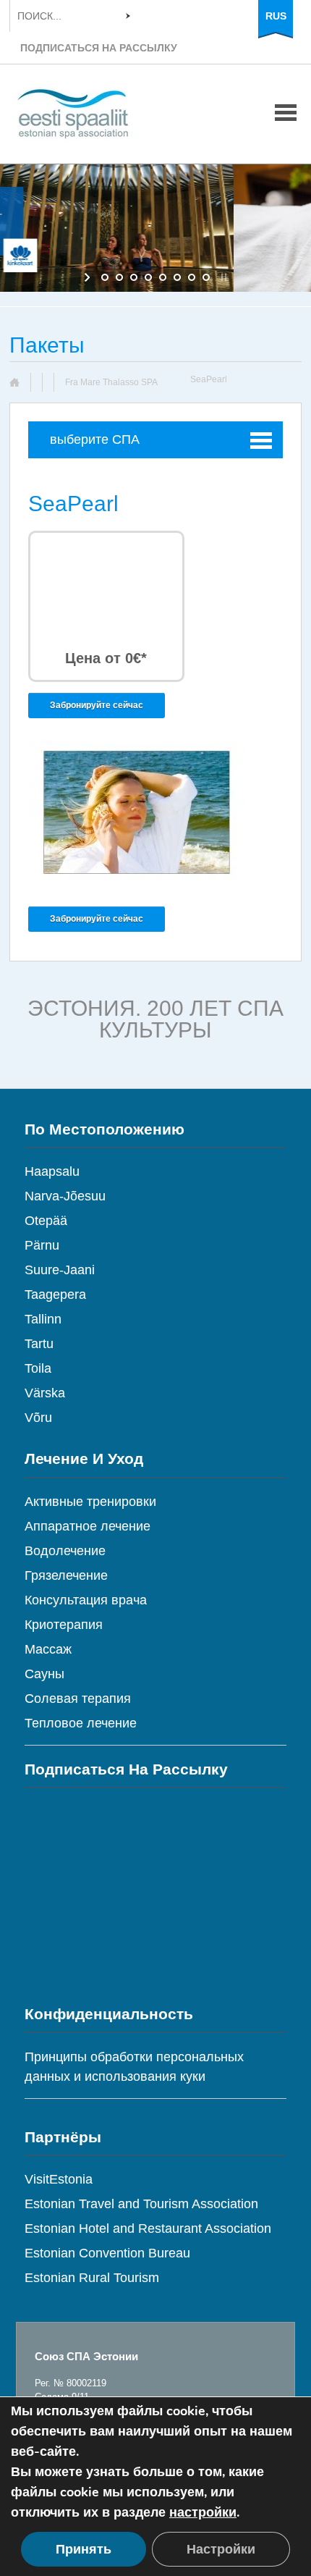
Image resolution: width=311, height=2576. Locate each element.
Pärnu (42, 1245)
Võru (38, 1418)
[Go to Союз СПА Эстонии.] (20, 382)
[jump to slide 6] (177, 277)
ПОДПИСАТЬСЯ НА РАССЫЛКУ (99, 48)
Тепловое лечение (81, 1723)
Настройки (221, 2549)
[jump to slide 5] (163, 277)
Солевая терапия (78, 1699)
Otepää (46, 1221)
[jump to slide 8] (206, 277)
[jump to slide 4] (148, 277)
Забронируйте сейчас (97, 705)
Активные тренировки (90, 1502)
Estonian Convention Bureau (107, 2253)
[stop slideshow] (222, 277)
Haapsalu (52, 1171)
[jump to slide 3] (134, 277)
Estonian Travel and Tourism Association (141, 2204)
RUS (276, 16)
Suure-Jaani (60, 1270)
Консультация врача (86, 1600)
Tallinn (43, 1319)
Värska (45, 1393)
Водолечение (65, 1551)
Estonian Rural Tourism (92, 2278)
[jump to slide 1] (105, 277)
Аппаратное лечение (88, 1526)
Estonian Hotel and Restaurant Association (148, 2228)
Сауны (44, 1674)
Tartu (39, 1344)
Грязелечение (66, 1575)
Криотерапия (64, 1625)
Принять (84, 2549)
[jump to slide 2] (119, 277)
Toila (38, 1368)
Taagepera (55, 1295)
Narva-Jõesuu (65, 1196)
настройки (203, 2512)
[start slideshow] (89, 277)
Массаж (48, 1649)
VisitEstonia (59, 2179)
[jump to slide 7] (192, 277)
